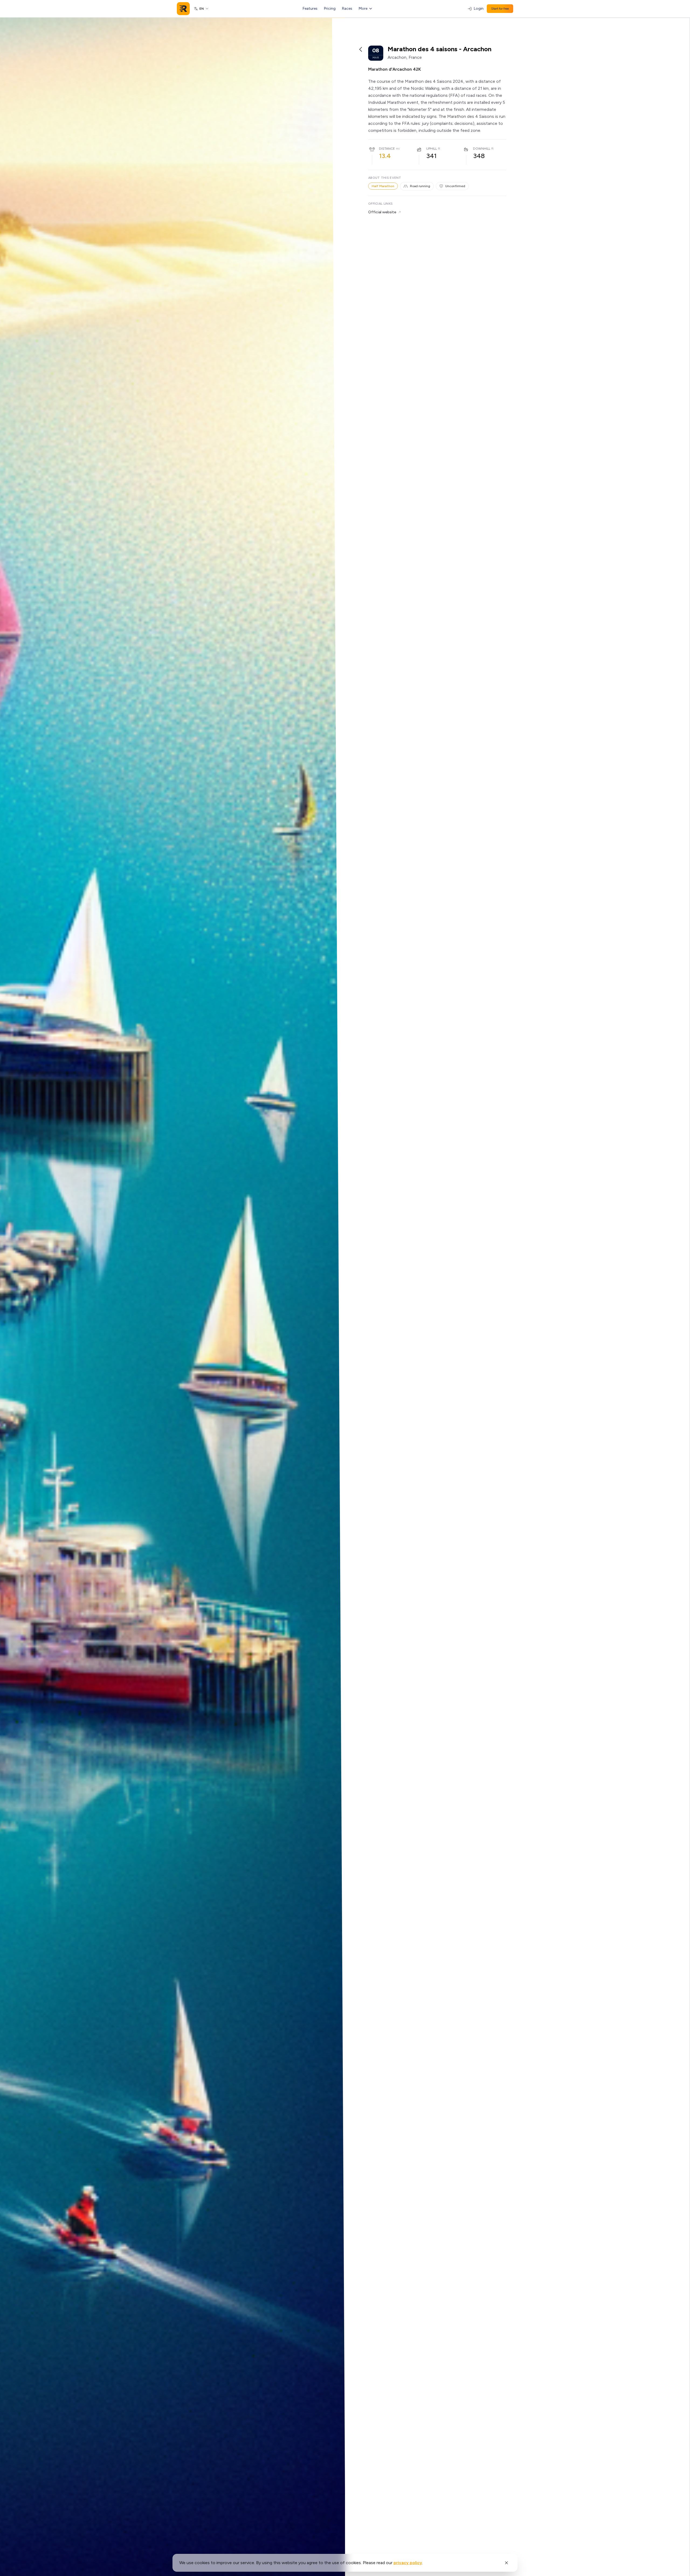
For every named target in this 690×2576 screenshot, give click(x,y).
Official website (382, 212)
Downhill (482, 149)
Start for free (500, 9)
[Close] (506, 2563)
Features (310, 8)
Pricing (330, 8)
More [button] (363, 8)
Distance (387, 149)
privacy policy (408, 2563)
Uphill (432, 149)
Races (347, 8)
